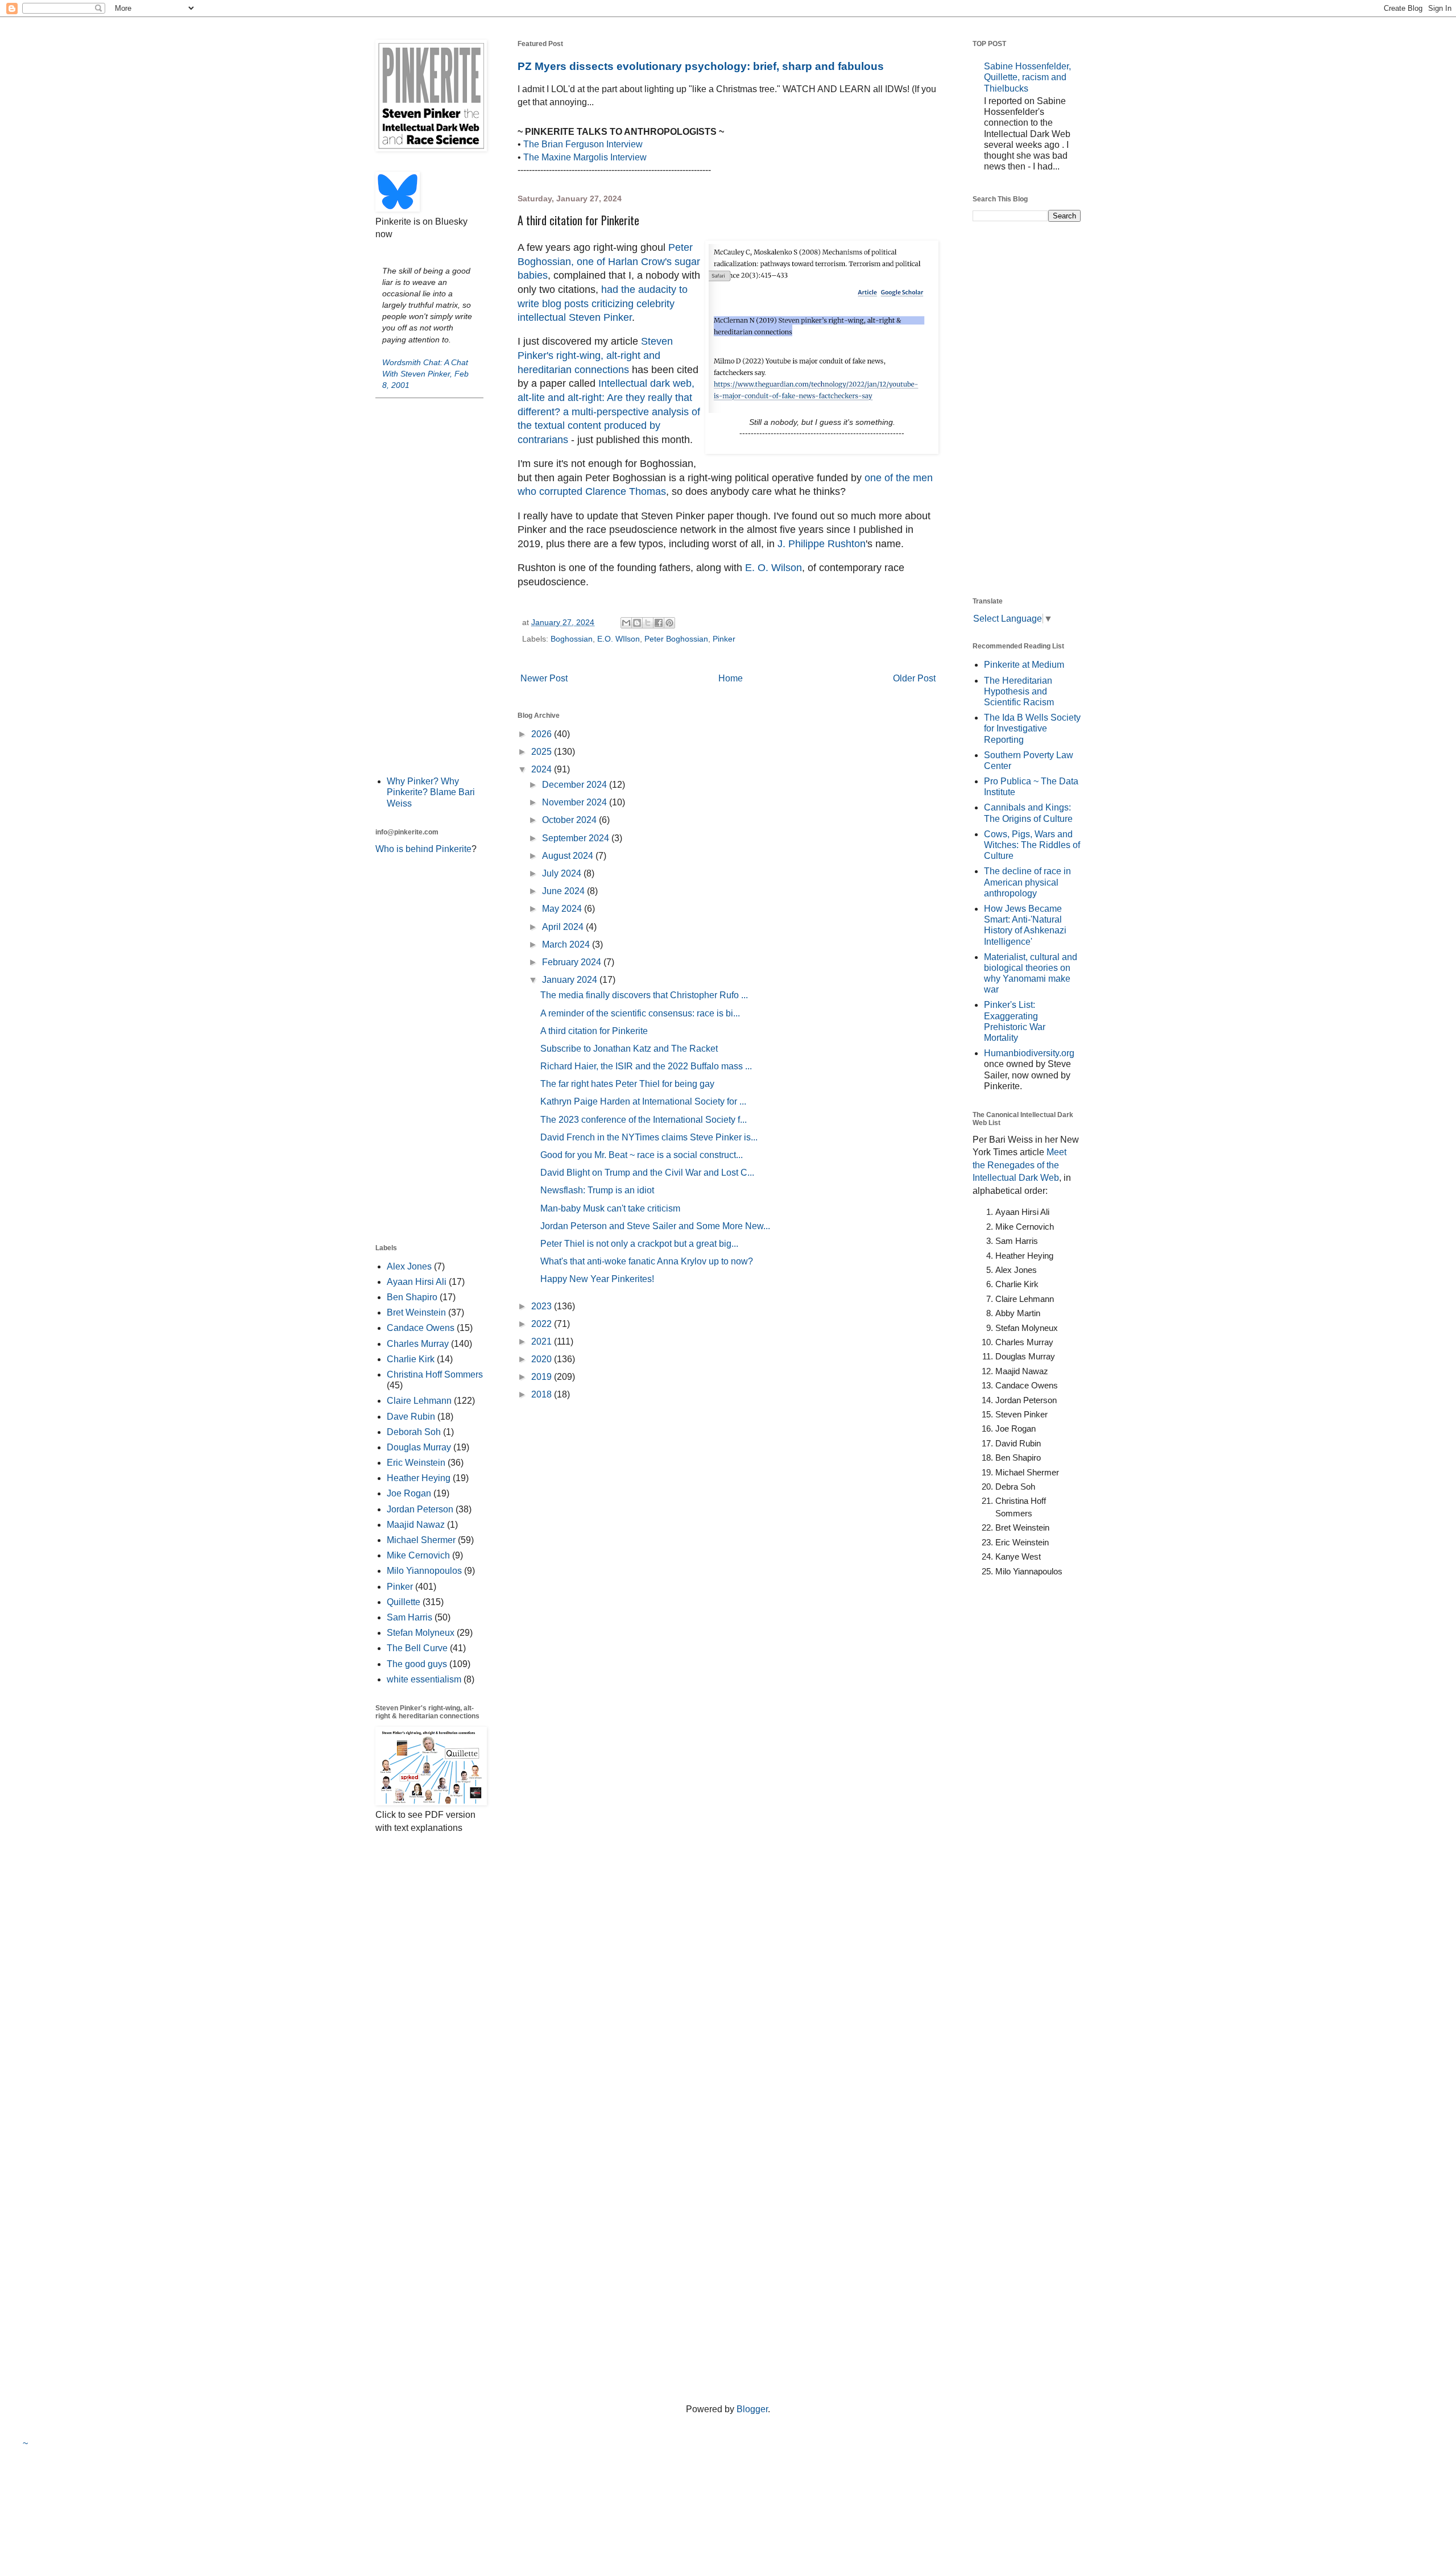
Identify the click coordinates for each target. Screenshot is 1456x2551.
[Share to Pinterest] (669, 623)
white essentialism (424, 1679)
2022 (543, 1324)
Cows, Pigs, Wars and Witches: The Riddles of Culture (1032, 845)
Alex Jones (409, 1266)
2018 (543, 1394)
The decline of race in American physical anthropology (1027, 882)
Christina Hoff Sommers (435, 1374)
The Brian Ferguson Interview (583, 144)
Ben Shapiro (412, 1297)
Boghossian (572, 639)
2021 (543, 1341)
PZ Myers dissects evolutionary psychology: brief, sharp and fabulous (701, 66)
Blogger (752, 2409)
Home (731, 678)
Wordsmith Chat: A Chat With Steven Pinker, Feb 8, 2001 (425, 374)
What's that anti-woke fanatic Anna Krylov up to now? (647, 1261)
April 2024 (564, 927)
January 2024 (571, 980)
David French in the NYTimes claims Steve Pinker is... (649, 1137)
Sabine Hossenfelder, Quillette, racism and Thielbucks (1027, 77)
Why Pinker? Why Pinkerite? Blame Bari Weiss (431, 792)
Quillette (404, 1602)
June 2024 (564, 891)
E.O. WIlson (619, 639)
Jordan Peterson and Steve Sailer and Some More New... (655, 1226)
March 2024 (567, 944)
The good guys (417, 1664)
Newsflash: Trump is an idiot (597, 1190)
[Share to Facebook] (659, 623)
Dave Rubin (411, 1417)
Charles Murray (418, 1344)
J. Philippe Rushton (822, 544)
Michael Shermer (421, 1540)
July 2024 (563, 873)
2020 (543, 1359)
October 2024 (570, 820)
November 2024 (576, 802)
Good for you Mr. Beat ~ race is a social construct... (642, 1155)
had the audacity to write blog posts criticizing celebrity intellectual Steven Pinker (603, 303)
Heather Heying (419, 1478)
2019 (543, 1377)
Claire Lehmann (419, 1401)
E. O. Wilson (773, 568)
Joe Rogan (409, 1493)
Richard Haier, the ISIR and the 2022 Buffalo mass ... (646, 1066)
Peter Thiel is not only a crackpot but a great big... (639, 1244)
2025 (543, 752)
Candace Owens (421, 1328)
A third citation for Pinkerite (594, 1031)
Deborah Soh (414, 1432)
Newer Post (544, 678)
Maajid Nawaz (416, 1525)
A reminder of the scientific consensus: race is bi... (640, 1013)
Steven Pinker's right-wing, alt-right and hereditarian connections (595, 355)
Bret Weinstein (416, 1312)
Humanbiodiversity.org (1029, 1053)
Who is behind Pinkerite (423, 849)
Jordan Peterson (420, 1509)
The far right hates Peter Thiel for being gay (627, 1084)
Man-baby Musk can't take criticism (610, 1208)
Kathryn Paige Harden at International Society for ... (643, 1101)
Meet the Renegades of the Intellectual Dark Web (1019, 1165)
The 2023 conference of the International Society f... (644, 1120)
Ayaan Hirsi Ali (417, 1282)
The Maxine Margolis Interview (585, 157)
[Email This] (626, 623)
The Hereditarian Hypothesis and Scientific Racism (1019, 691)
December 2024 (576, 785)
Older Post (914, 678)
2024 (543, 769)
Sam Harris (409, 1617)
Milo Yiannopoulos (424, 1571)
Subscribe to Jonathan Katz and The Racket (629, 1049)
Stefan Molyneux (421, 1633)
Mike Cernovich (418, 1555)
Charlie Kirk (411, 1359)
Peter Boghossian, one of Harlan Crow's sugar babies (609, 261)
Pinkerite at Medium (1024, 665)
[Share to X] (648, 623)
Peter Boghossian (676, 639)
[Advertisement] (429, 586)
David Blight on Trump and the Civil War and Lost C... (647, 1173)
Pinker (724, 639)
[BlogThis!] (637, 623)
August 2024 (569, 856)
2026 (543, 734)
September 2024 (577, 838)
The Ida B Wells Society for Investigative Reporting (1032, 728)
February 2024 (573, 962)
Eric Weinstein (416, 1463)
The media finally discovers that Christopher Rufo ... (644, 995)
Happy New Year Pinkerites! (597, 1279)
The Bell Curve (417, 1648)
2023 (543, 1306)
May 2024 (563, 909)
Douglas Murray (419, 1447)
